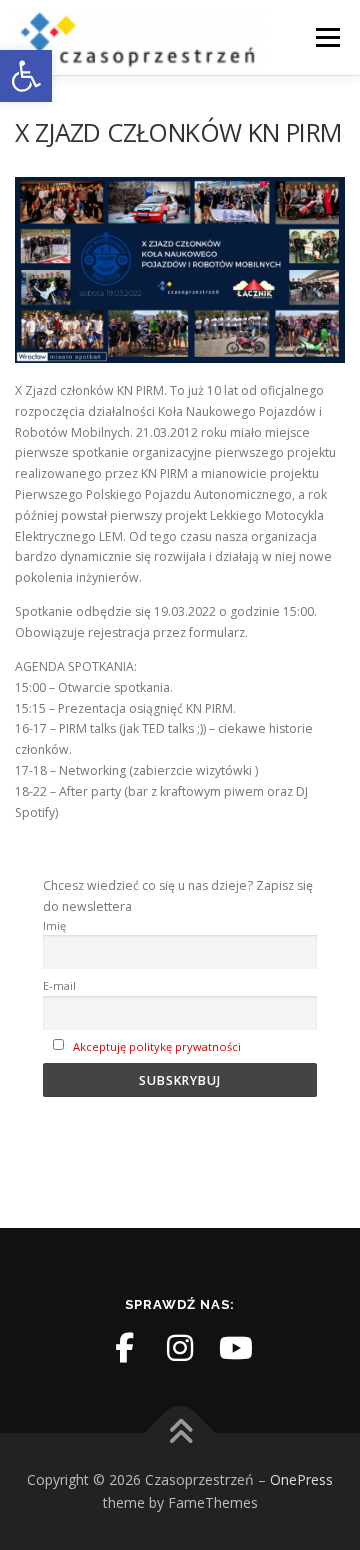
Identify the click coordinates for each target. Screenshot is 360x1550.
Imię (54, 925)
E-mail (59, 985)
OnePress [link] (301, 1479)
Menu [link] (326, 37)
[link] (26, 76)
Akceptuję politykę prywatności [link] (157, 1046)
